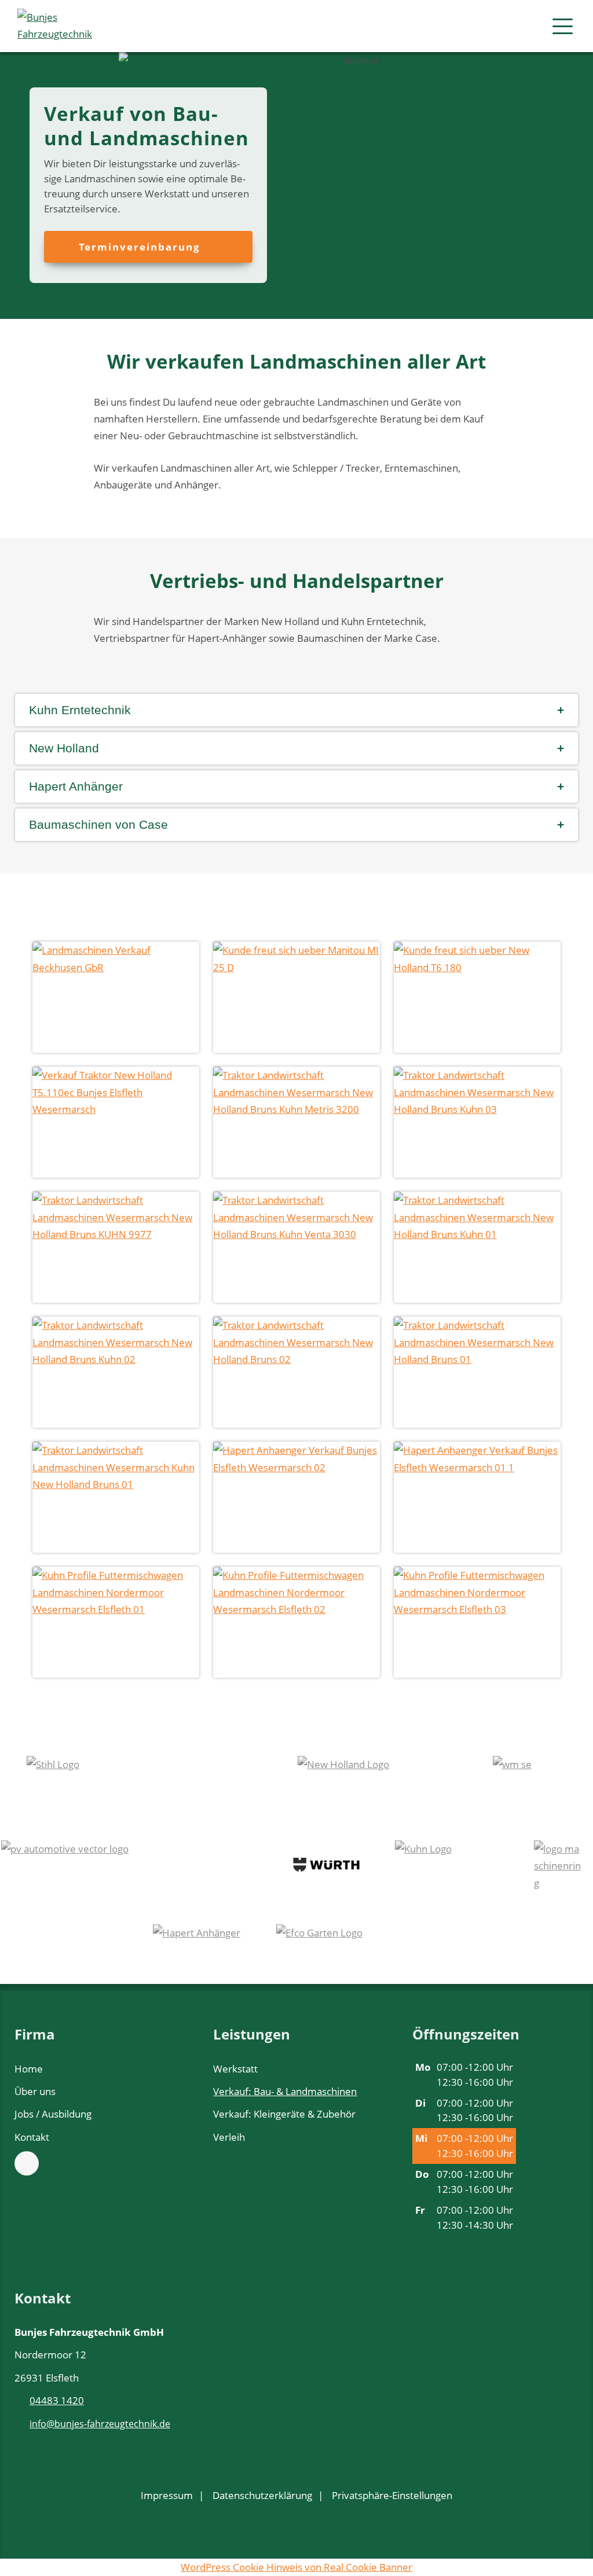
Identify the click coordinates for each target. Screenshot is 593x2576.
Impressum (167, 2495)
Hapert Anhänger (76, 786)
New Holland (64, 748)
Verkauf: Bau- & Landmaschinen (285, 2091)
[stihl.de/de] (145, 1781)
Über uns (35, 2091)
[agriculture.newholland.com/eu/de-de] (378, 1781)
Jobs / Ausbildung (53, 2114)
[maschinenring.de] (559, 1865)
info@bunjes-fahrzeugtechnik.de (100, 2424)
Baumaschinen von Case (98, 824)
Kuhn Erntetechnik (80, 710)
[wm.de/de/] (530, 1781)
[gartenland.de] (358, 1949)
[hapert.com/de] (197, 1949)
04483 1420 (57, 2400)
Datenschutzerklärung (262, 2495)
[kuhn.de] (443, 1865)
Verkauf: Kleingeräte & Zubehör (284, 2114)
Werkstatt (235, 2069)
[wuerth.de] (326, 1865)
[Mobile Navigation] (563, 26)
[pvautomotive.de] (129, 1865)
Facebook (65, 2162)
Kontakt (32, 2137)
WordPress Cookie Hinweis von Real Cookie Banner (296, 2567)
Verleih (229, 2137)
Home (29, 2069)
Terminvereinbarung (141, 247)
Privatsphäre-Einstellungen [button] (392, 2495)
